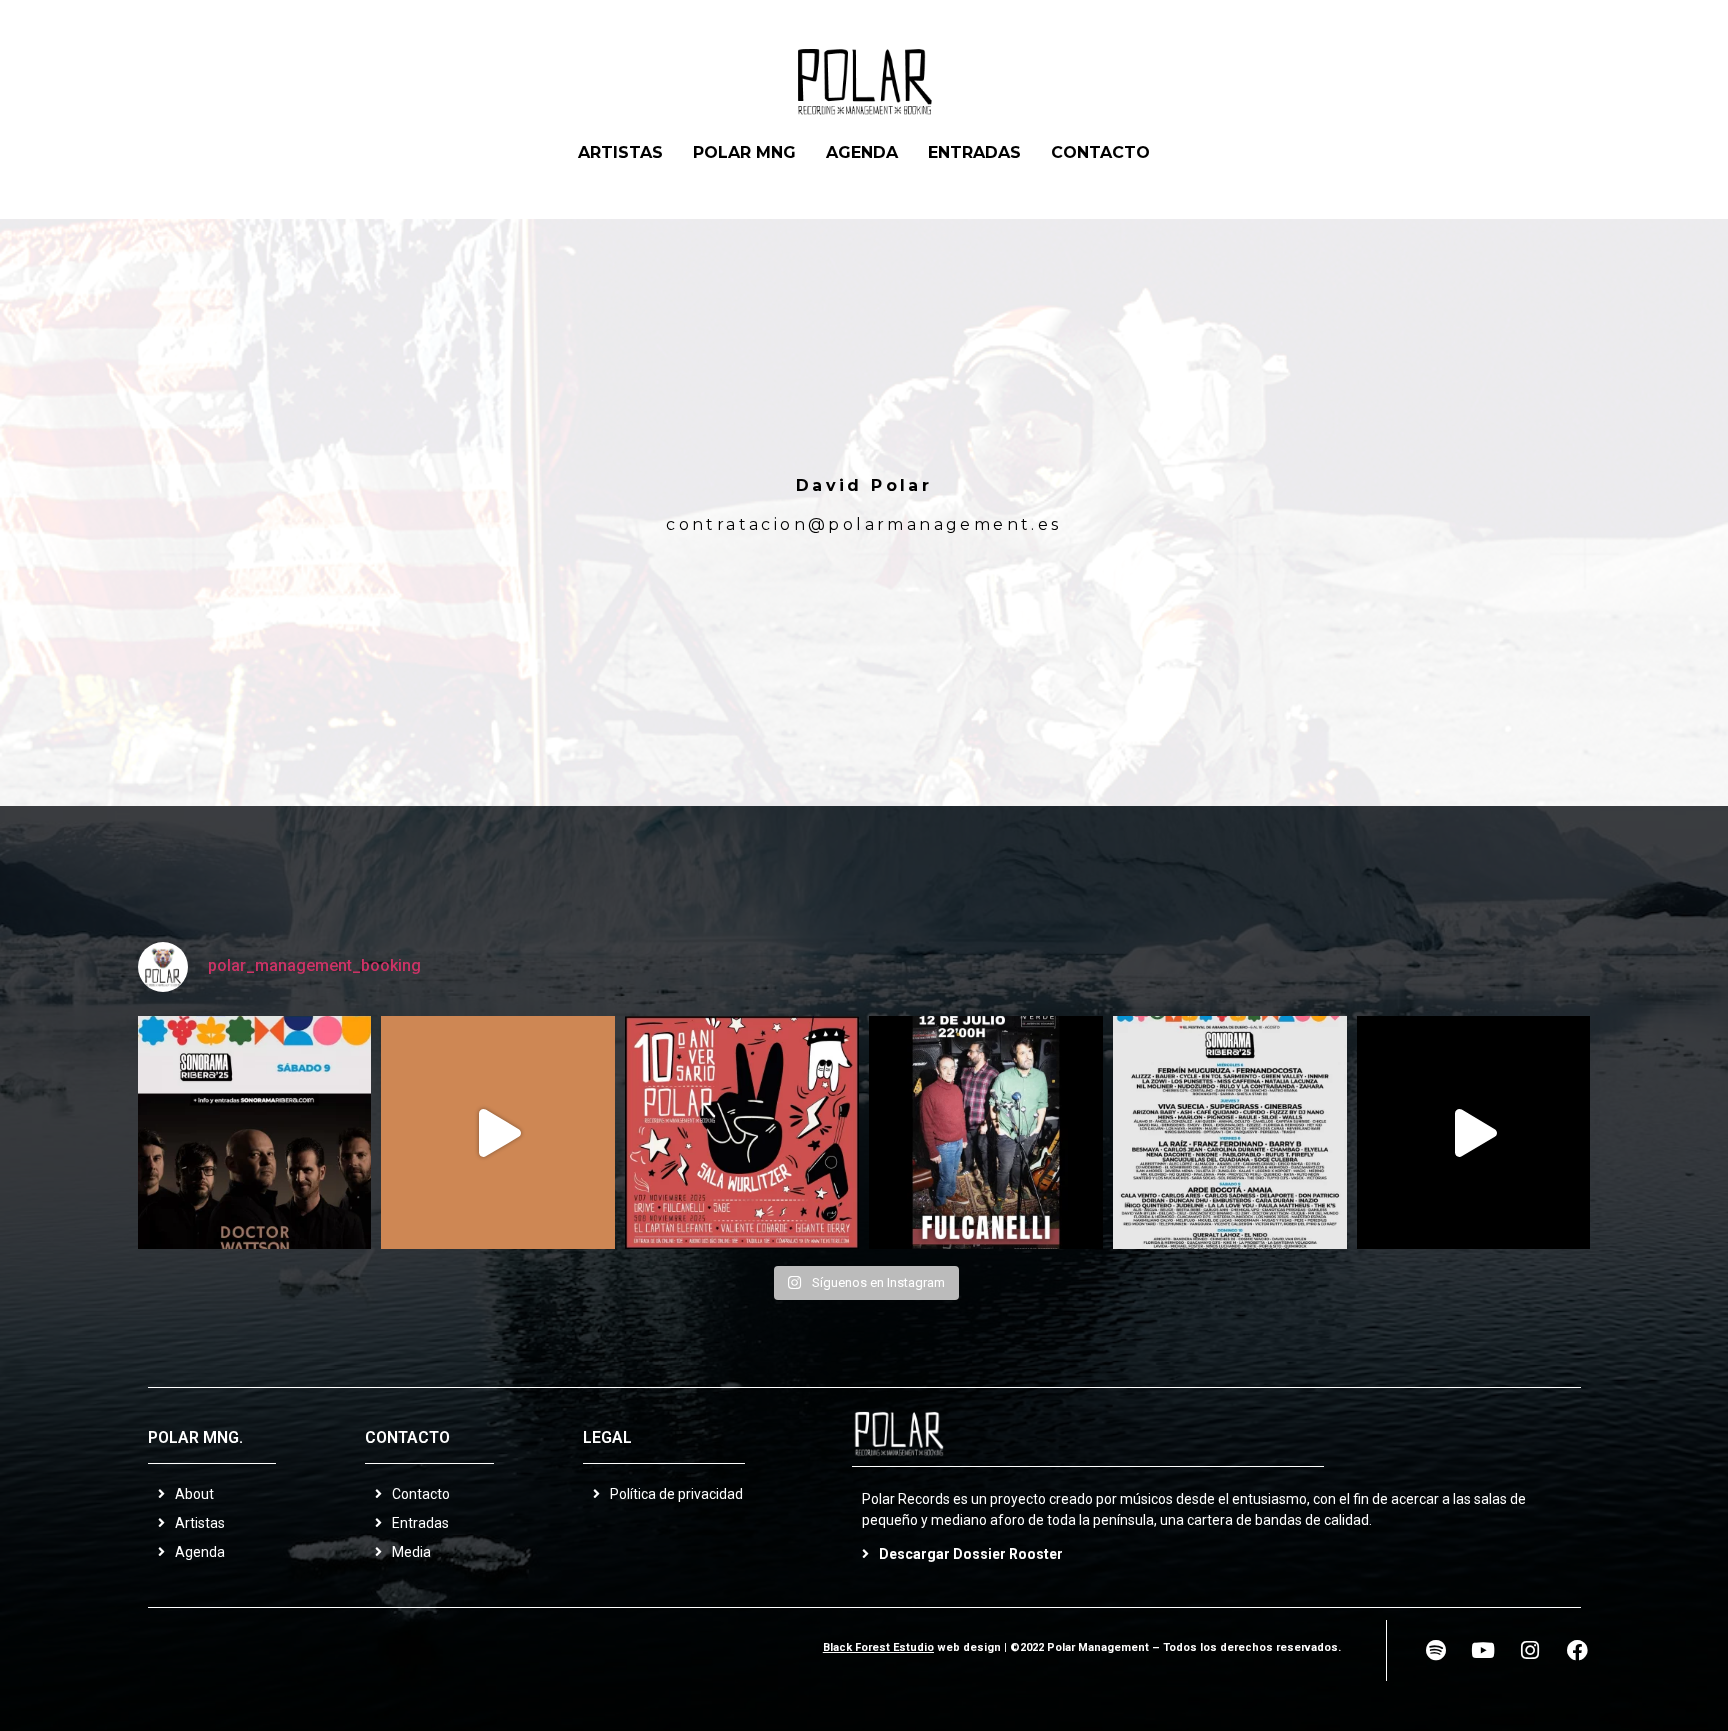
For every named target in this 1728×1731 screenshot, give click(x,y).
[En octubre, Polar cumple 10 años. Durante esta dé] (742, 1133)
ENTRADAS (974, 152)
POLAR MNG (744, 152)
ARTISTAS (620, 152)
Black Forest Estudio (878, 1647)
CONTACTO (1100, 152)
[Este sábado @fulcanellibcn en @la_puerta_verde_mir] (986, 1133)
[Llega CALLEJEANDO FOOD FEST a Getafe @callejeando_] (1474, 1133)
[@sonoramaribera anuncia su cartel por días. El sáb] (1230, 1133)
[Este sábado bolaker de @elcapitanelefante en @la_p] (498, 1133)
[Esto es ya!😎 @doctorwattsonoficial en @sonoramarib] (255, 1133)
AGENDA (862, 152)
